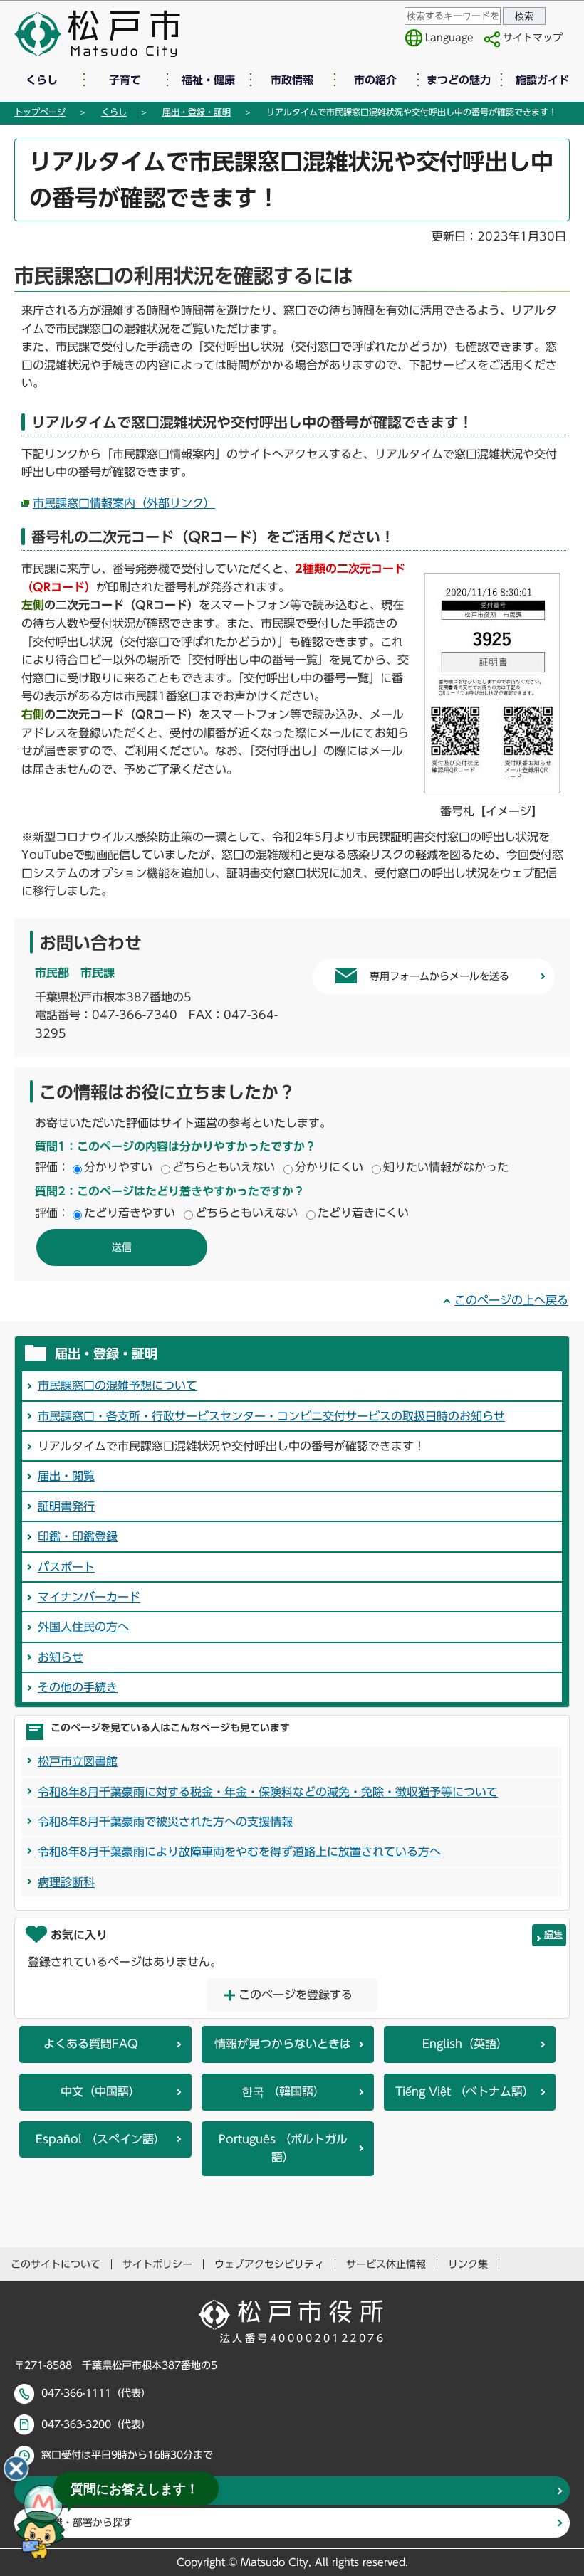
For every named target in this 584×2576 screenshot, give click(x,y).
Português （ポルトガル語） (283, 2148)
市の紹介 (375, 80)
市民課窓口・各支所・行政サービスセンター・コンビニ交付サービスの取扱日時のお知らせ (271, 1416)
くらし (42, 80)
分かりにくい (329, 1167)
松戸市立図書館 (78, 1761)
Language (449, 38)
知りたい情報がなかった (446, 1167)
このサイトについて (56, 2264)
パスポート (66, 1567)
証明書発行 (66, 1506)
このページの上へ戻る (511, 1300)
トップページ (40, 112)
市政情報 (292, 80)
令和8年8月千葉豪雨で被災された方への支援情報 (165, 1822)
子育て (125, 80)
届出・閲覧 (66, 1476)
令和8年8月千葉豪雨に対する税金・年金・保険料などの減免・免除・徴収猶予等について (268, 1792)
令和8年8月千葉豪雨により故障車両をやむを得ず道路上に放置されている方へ (239, 1852)
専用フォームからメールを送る (439, 976)
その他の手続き (78, 1687)
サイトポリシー (157, 2264)
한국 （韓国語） (283, 2091)
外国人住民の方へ (83, 1627)
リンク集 (468, 2264)
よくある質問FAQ (91, 2044)
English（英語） (465, 2044)
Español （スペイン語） (100, 2139)
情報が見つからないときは (283, 2044)
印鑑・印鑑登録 (78, 1536)
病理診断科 (66, 1882)
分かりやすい (118, 1167)
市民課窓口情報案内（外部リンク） (124, 503)
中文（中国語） (100, 2091)
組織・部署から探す (88, 2523)
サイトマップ (533, 38)
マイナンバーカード (89, 1597)
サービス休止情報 (386, 2264)
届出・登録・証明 (197, 112)
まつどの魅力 (459, 80)
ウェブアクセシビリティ (269, 2264)
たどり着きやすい (130, 1213)
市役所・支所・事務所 (93, 2491)
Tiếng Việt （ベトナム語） (465, 2091)
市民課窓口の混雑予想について (118, 1385)
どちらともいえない (224, 1167)
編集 (553, 1934)
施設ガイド (542, 80)
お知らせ (61, 1657)
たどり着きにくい (363, 1213)
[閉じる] (16, 2469)
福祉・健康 (208, 80)
